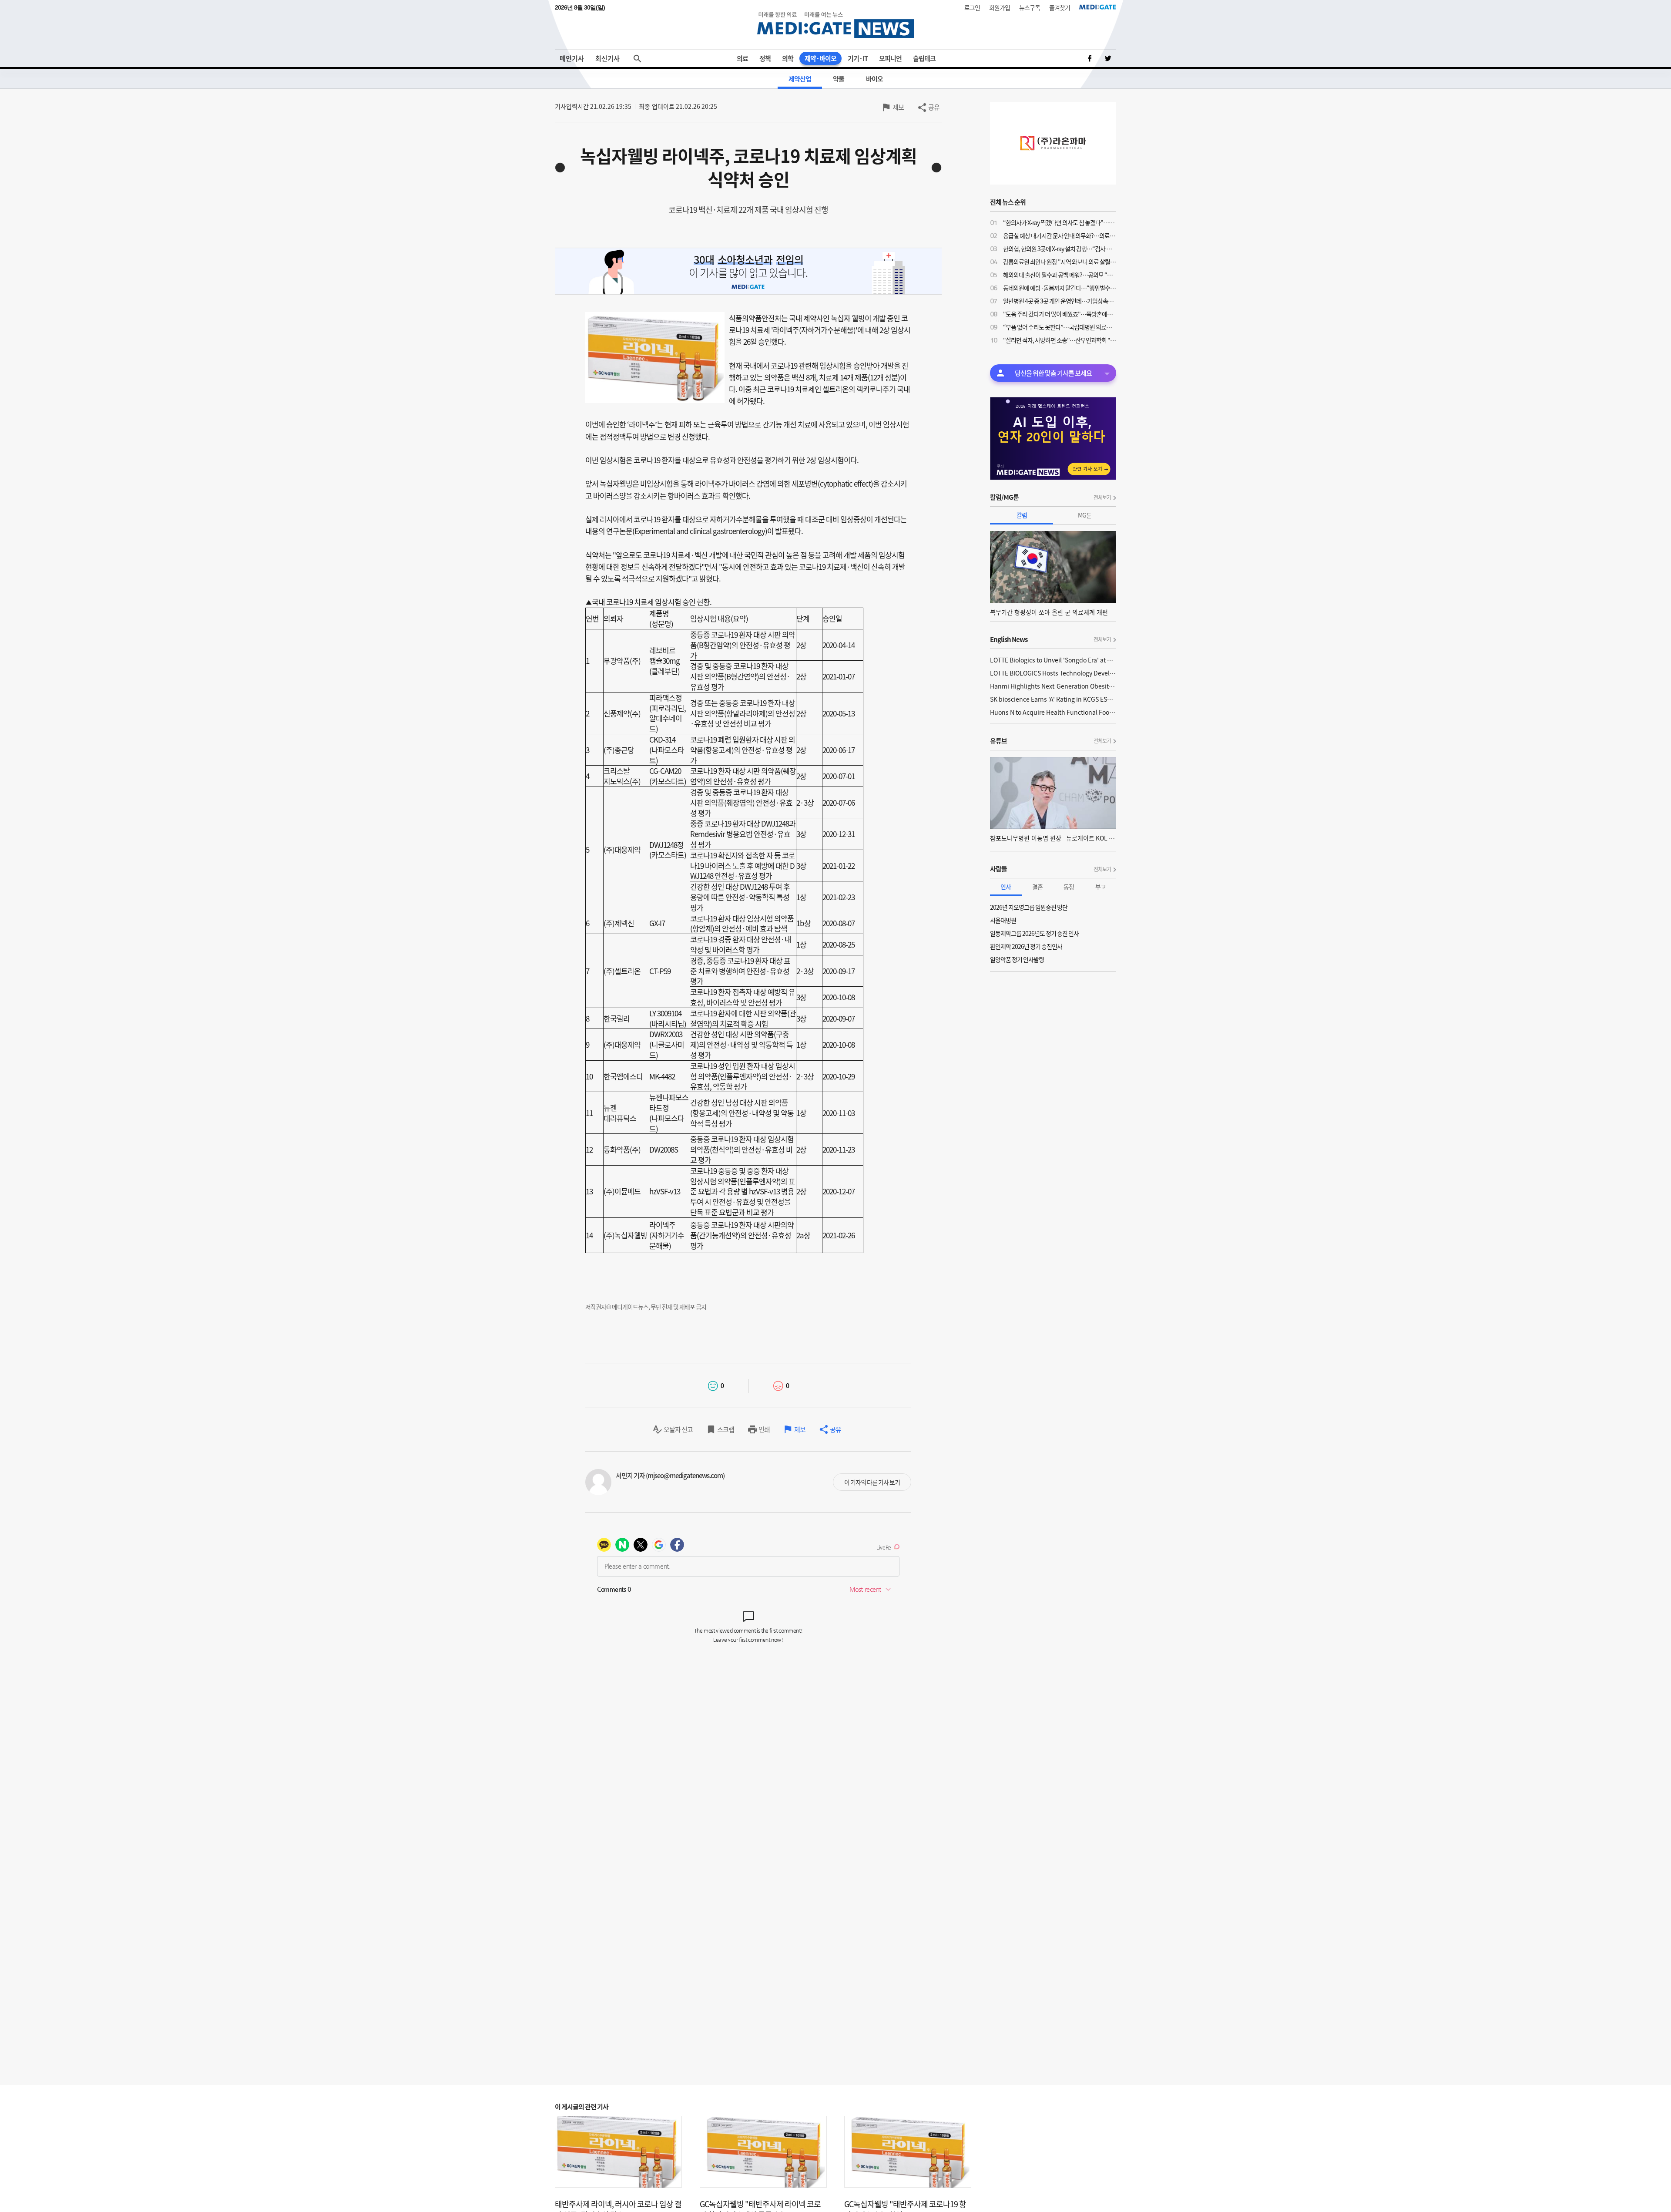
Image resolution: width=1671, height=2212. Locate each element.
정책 (765, 58)
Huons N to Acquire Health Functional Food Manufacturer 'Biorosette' (1053, 712)
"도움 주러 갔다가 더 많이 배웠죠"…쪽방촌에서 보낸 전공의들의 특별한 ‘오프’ (1060, 314)
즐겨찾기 (1060, 7)
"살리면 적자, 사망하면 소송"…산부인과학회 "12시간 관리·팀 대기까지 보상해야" (1060, 340)
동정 (1069, 887)
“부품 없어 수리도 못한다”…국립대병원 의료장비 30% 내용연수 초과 (1060, 327)
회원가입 (1000, 7)
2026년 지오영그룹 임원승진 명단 (1029, 907)
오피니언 (890, 58)
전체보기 (1102, 498)
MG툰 (1085, 515)
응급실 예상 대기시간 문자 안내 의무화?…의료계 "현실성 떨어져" (1060, 235)
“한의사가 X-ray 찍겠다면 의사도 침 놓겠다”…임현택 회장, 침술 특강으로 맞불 (1060, 222)
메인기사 (572, 58)
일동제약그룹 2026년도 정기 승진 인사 (1034, 933)
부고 (1101, 887)
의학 (788, 58)
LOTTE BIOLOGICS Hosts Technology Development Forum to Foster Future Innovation (1053, 673)
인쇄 (764, 1429)
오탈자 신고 (678, 1429)
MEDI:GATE (1098, 7)
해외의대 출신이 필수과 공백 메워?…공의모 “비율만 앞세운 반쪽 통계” (1060, 275)
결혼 (1037, 887)
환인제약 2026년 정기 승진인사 (1026, 946)
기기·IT (858, 58)
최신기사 (607, 58)
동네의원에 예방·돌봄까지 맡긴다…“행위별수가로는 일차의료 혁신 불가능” (1060, 288)
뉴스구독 (1030, 7)
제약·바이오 (820, 58)
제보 (898, 107)
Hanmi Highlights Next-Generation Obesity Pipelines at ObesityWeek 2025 (1053, 686)
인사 (1006, 887)
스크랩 (726, 1429)
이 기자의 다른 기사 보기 (872, 1482)
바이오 (874, 79)
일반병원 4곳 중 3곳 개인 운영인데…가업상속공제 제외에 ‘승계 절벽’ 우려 (1060, 301)
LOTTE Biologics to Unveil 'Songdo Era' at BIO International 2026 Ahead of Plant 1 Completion (1053, 660)
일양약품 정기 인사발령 (1017, 959)
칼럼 (1022, 515)
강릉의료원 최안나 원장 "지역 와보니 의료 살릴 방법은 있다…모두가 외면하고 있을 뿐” (1060, 262)
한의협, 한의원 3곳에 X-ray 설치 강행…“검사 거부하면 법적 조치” (1060, 249)
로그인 (972, 7)
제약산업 (800, 79)
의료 (742, 58)
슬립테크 (924, 58)
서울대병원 (1003, 920)
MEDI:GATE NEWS (835, 25)
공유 (934, 107)
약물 (839, 79)
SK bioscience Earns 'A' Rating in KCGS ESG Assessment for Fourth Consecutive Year (1053, 699)
